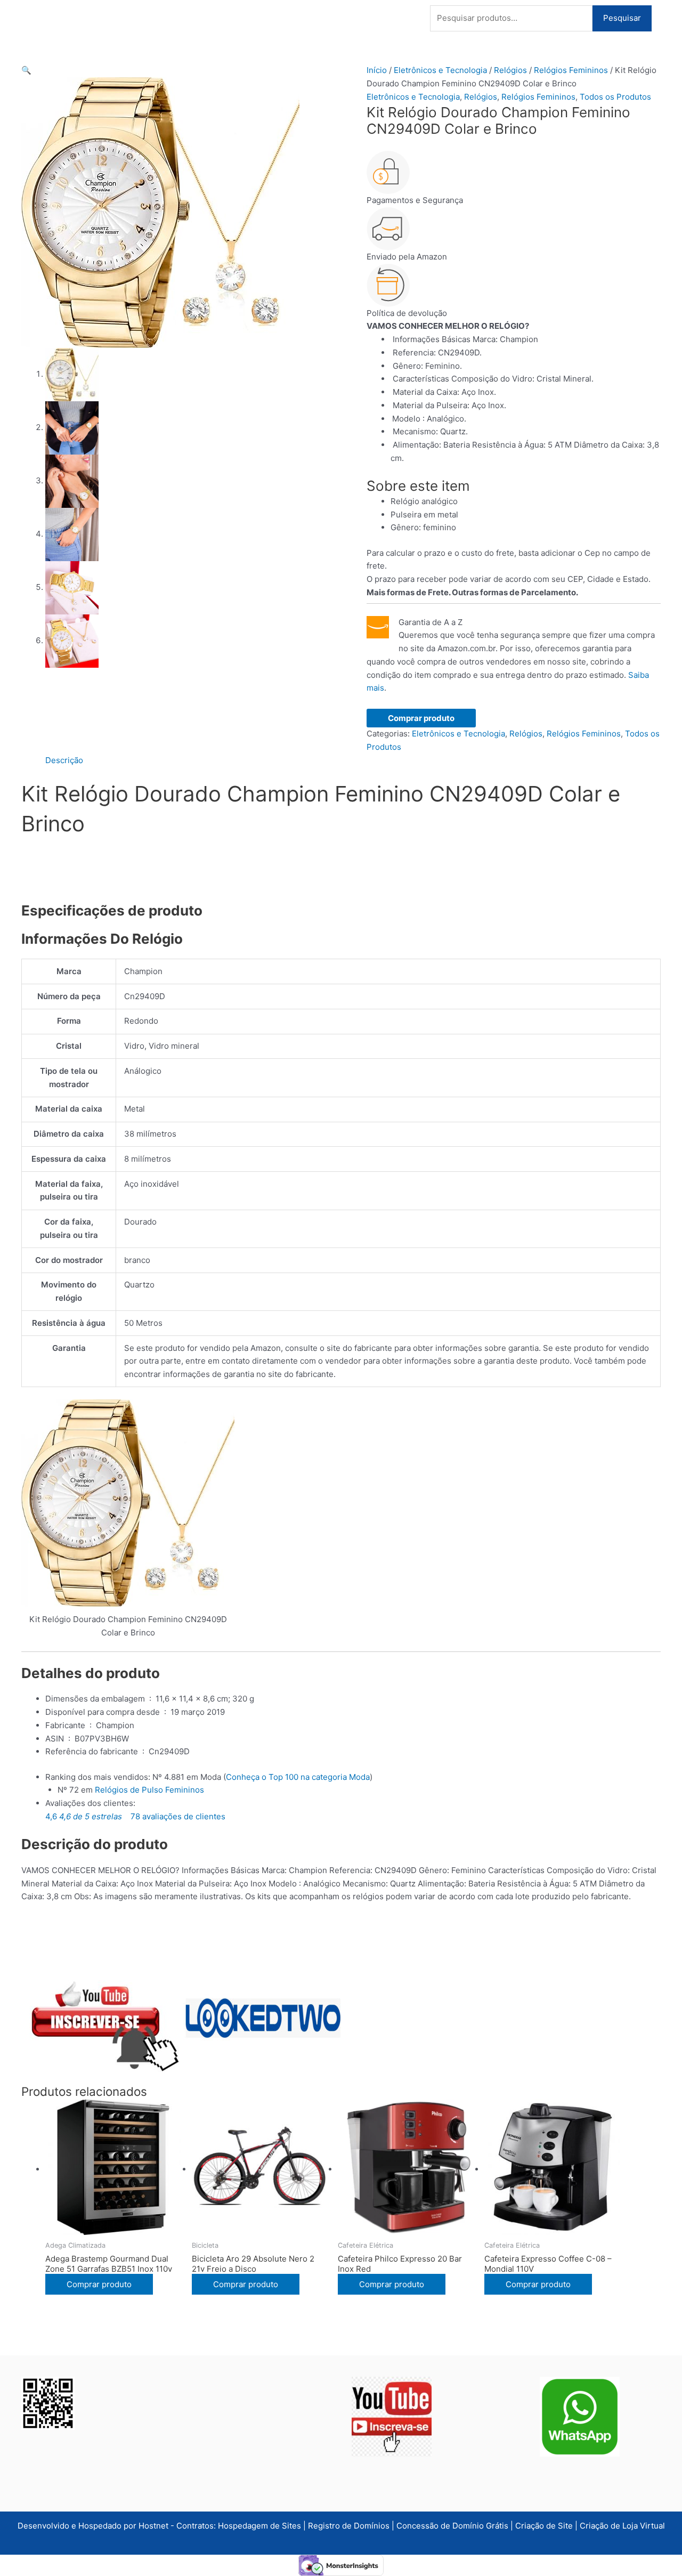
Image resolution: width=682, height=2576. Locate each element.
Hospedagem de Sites (261, 2526)
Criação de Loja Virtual (622, 2526)
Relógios (510, 70)
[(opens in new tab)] (392, 2416)
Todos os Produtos (615, 97)
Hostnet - (157, 2526)
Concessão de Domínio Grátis (452, 2526)
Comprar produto (421, 718)
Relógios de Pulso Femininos (149, 1790)
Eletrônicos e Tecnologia (440, 70)
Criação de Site (544, 2526)
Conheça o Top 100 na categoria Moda (298, 1777)
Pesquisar (622, 18)
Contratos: (197, 2526)
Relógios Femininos (571, 70)
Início (377, 70)
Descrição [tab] (64, 760)
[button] (26, 70)
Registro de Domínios (350, 2526)
